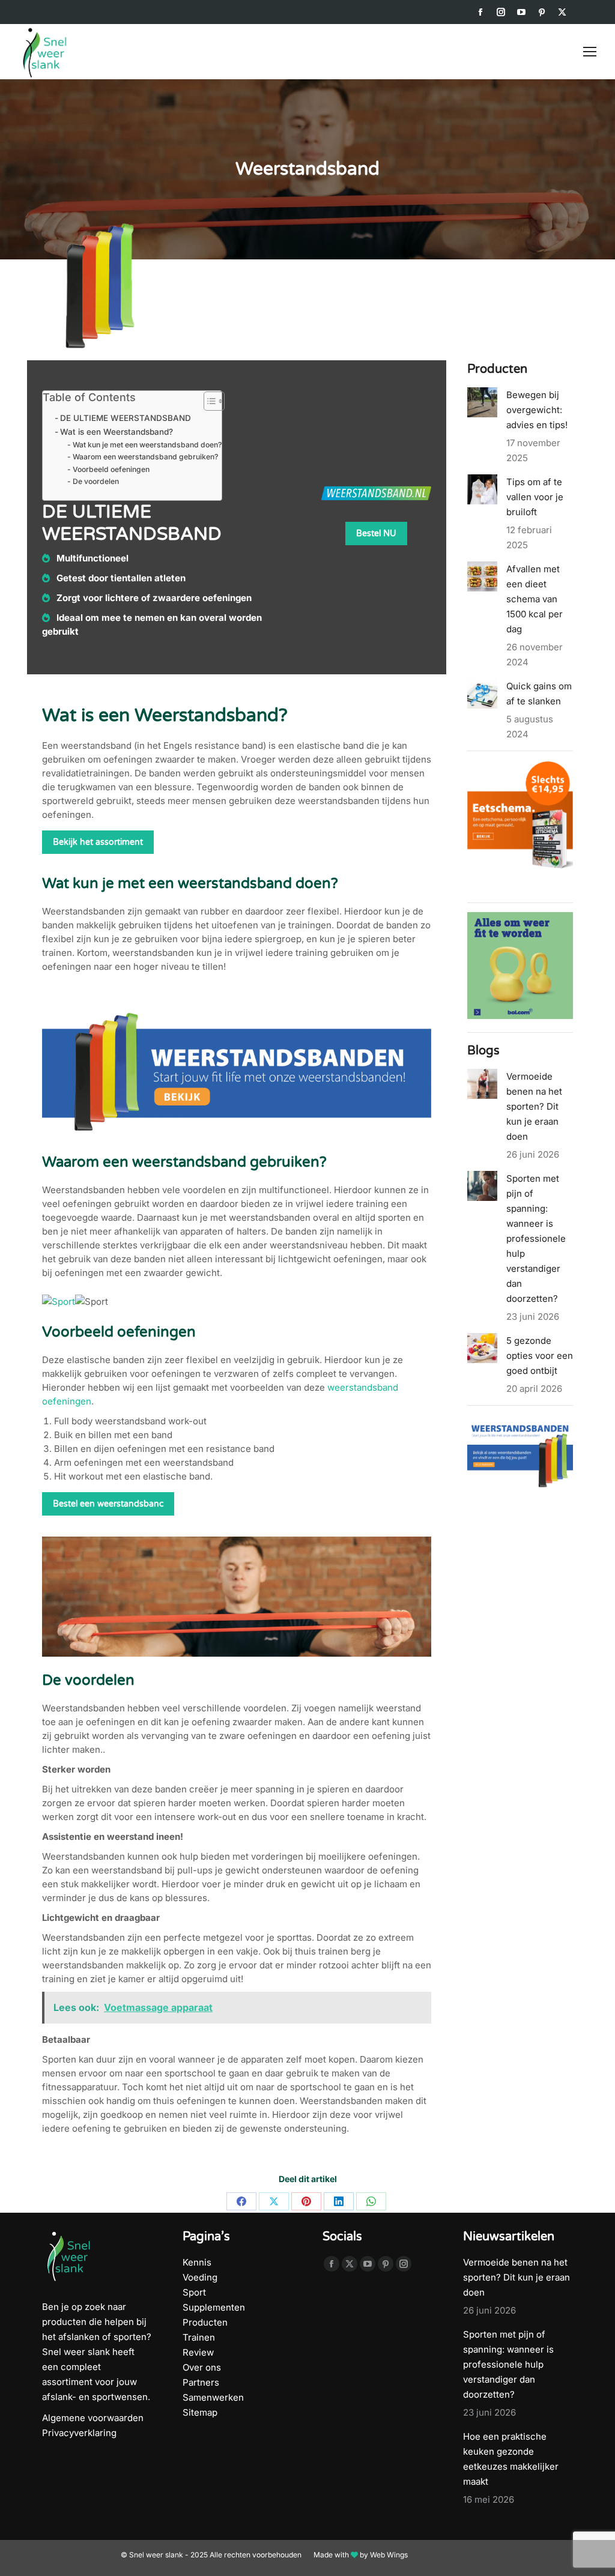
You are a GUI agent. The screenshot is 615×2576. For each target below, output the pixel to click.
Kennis (197, 2262)
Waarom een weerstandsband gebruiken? (145, 457)
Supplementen (214, 2307)
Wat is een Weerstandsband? (117, 432)
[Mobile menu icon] (590, 52)
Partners (201, 2382)
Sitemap (200, 2412)
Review (198, 2352)
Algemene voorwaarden (93, 2418)
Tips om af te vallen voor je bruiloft (535, 497)
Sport (194, 2292)
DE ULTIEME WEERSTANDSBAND (126, 418)
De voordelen (95, 481)
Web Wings (389, 2555)
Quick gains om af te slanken (539, 694)
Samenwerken (213, 2397)
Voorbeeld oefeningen (111, 469)
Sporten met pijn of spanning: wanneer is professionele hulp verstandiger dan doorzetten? (536, 1238)
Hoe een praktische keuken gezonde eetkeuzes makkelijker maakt (511, 2459)
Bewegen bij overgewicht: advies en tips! (537, 410)
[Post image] (482, 402)
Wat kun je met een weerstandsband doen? (147, 445)
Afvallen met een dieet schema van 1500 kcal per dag (535, 599)
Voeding (200, 2277)
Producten (205, 2322)
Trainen (199, 2337)
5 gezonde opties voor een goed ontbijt (540, 1356)
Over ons (202, 2367)
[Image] (97, 286)
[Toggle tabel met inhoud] (208, 401)
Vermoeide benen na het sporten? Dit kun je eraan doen (534, 1106)
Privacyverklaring (79, 2433)
